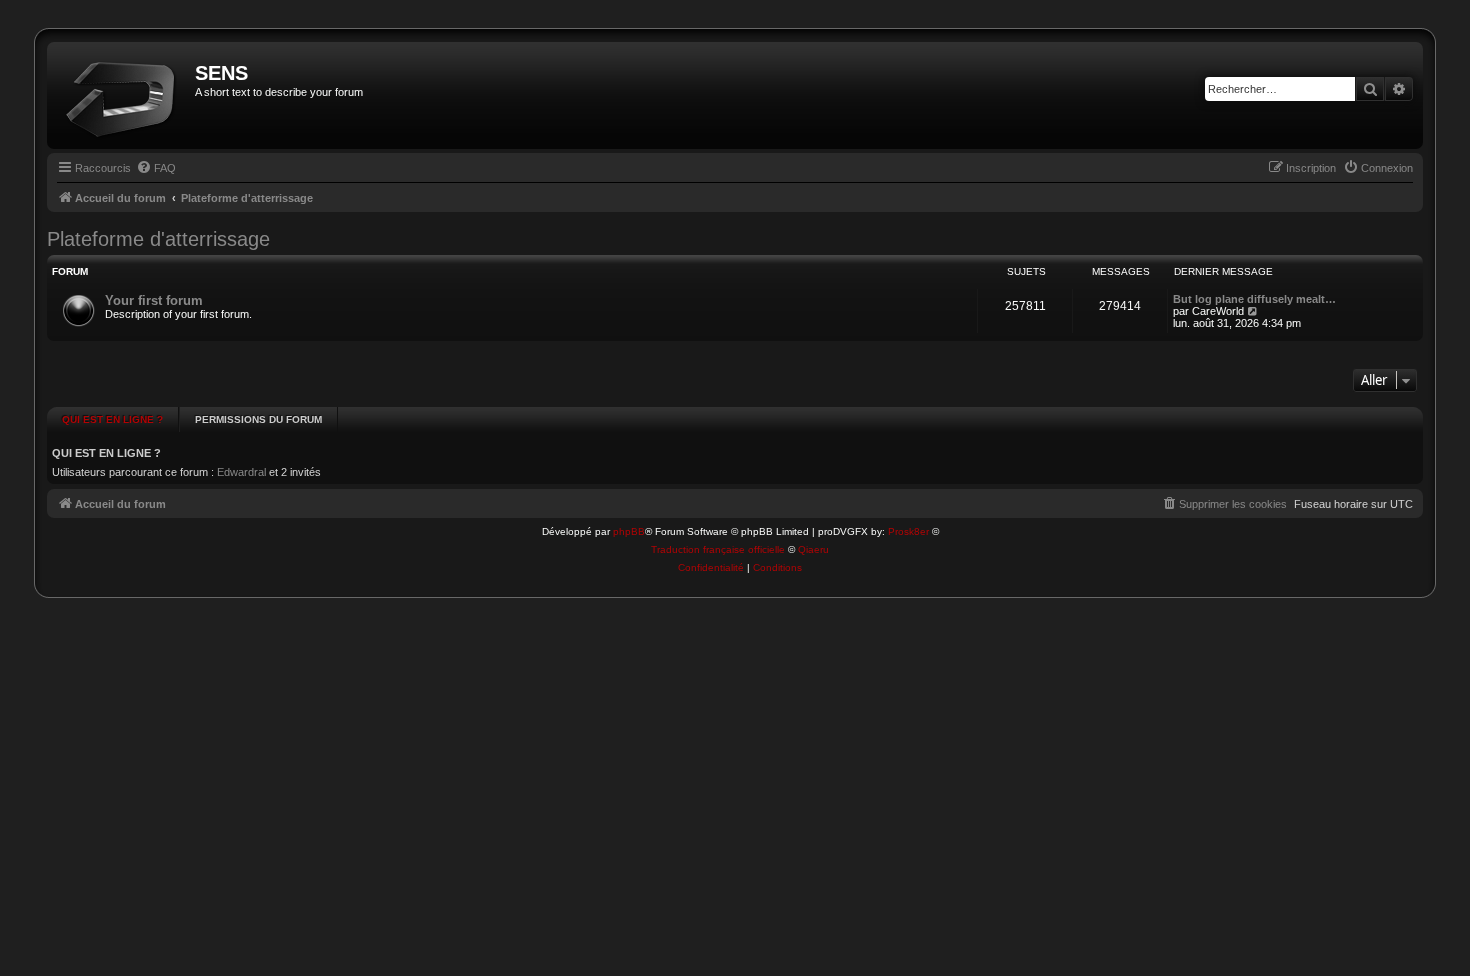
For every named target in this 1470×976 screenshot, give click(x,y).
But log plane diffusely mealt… (1254, 299)
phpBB (629, 531)
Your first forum (154, 300)
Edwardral (241, 472)
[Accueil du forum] (123, 95)
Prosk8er (908, 531)
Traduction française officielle (718, 549)
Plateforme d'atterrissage (158, 239)
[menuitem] (156, 168)
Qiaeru (813, 549)
